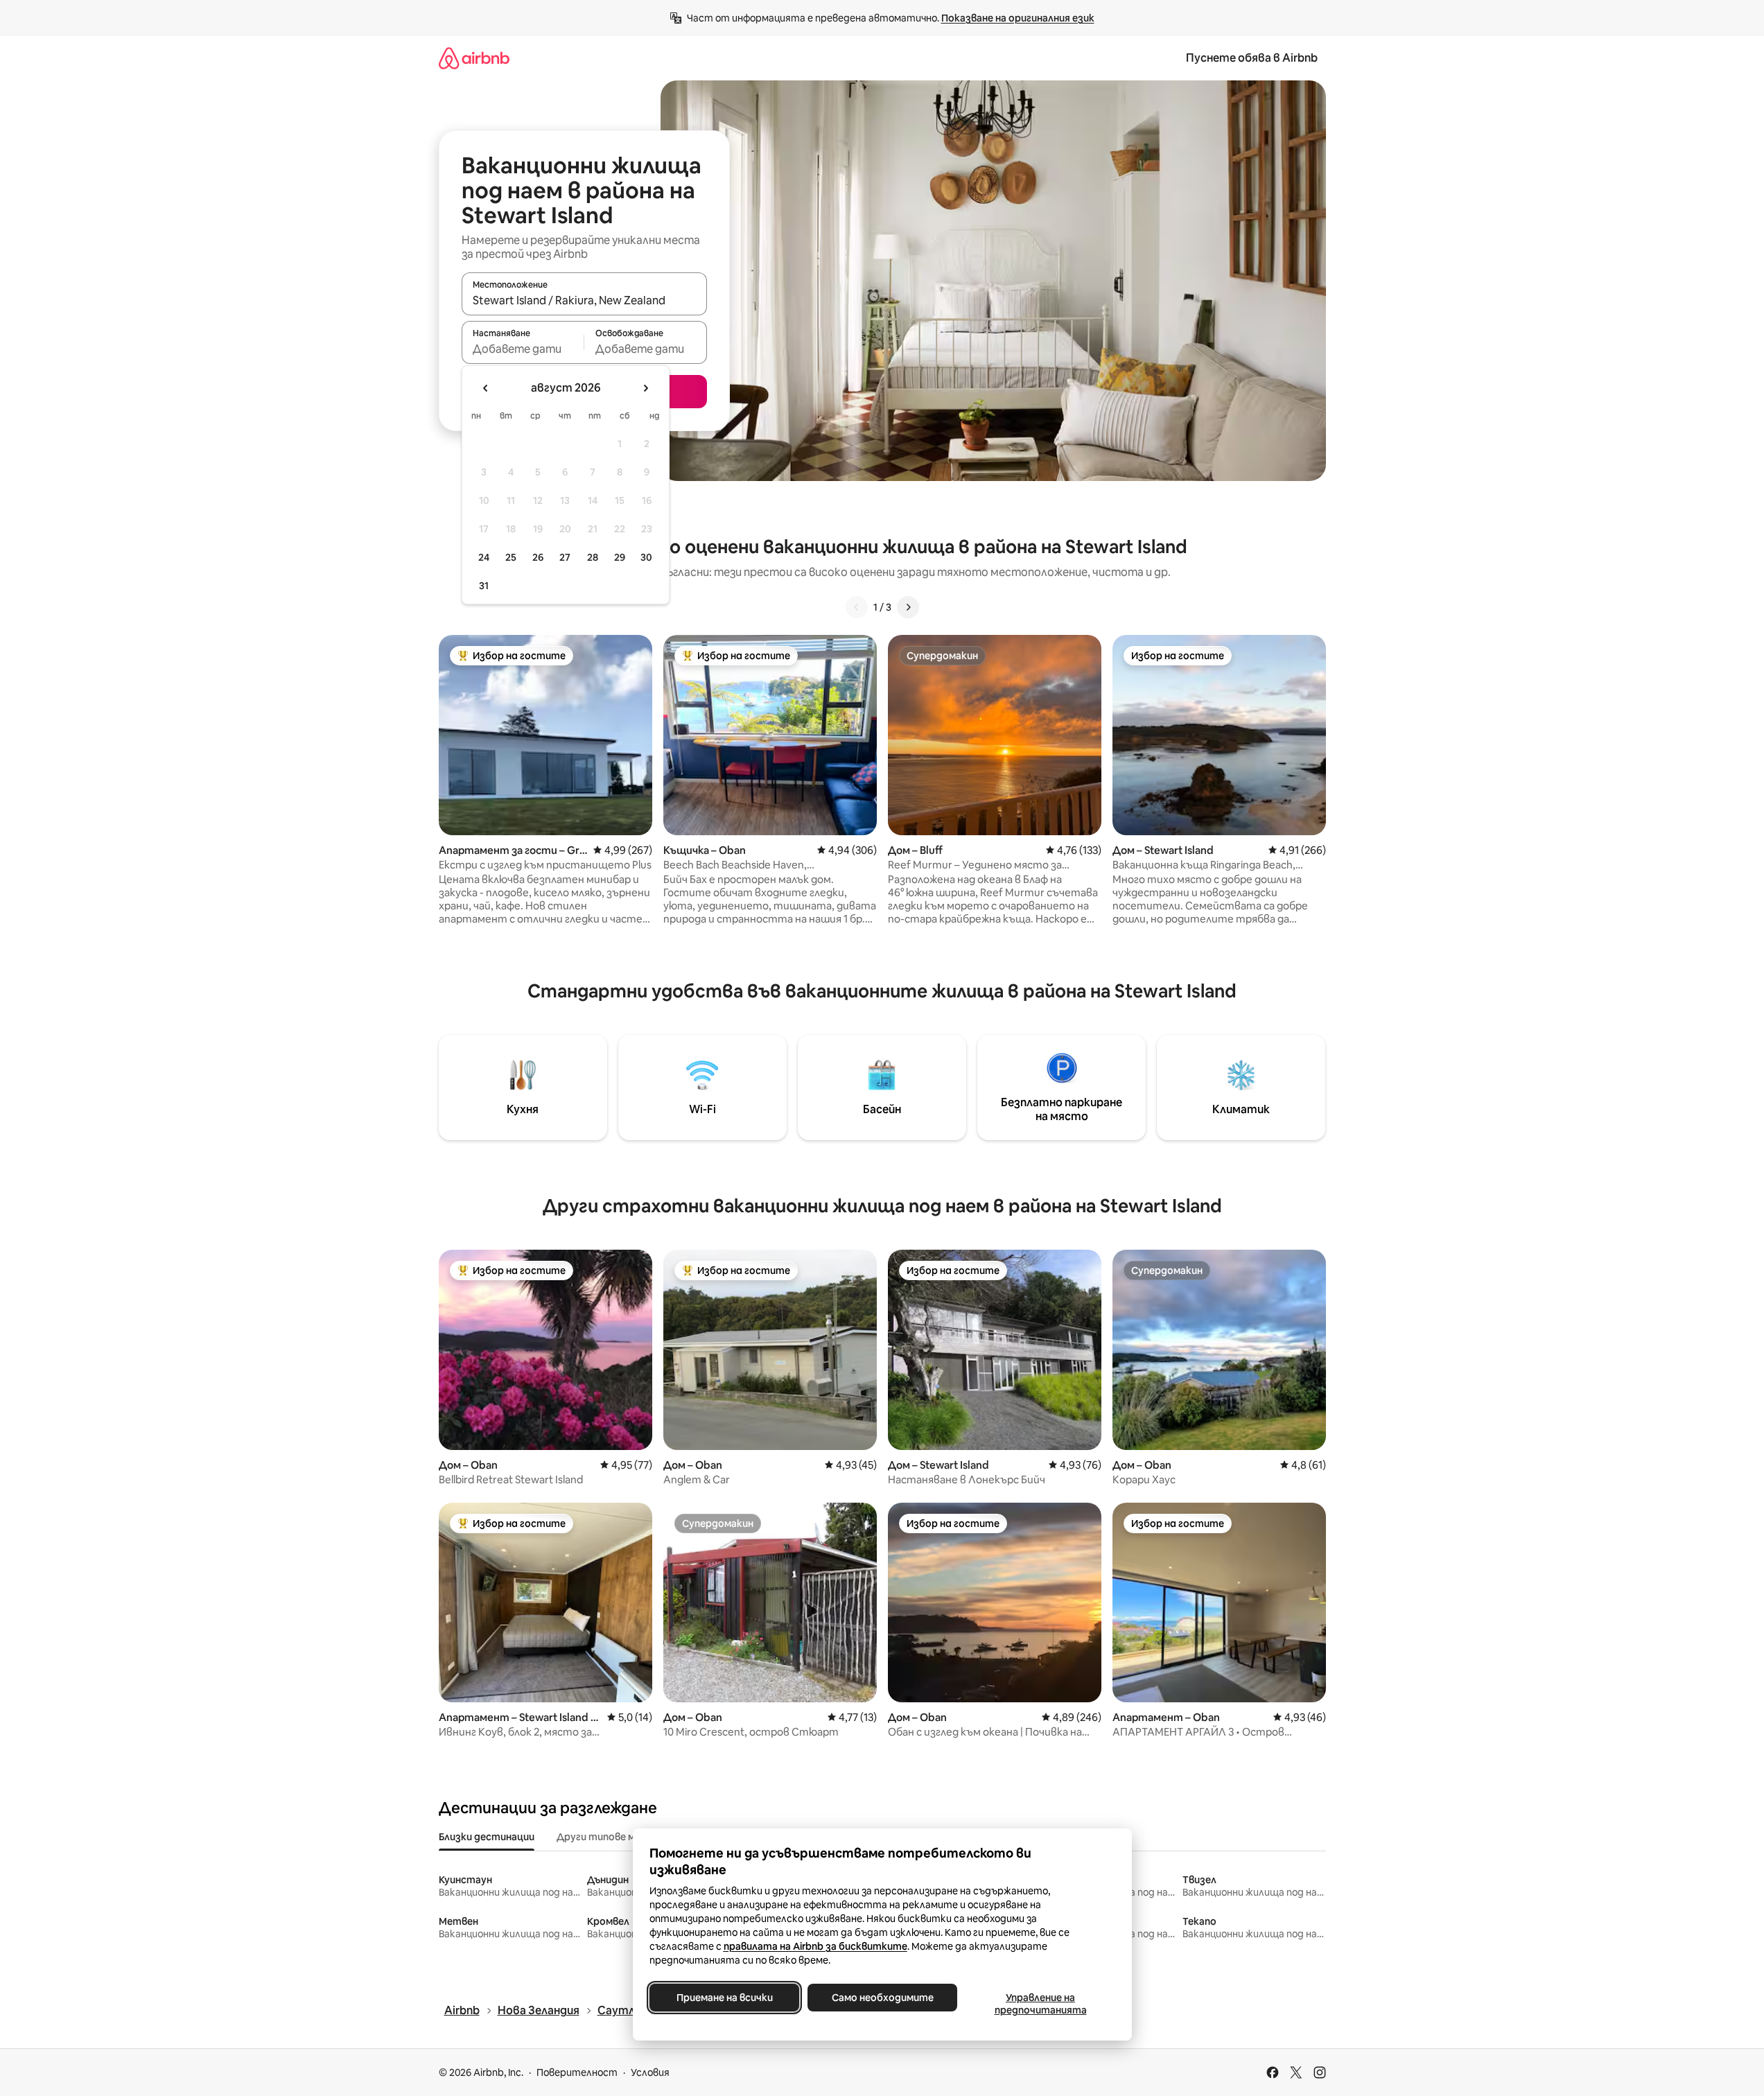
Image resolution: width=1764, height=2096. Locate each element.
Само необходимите (882, 1998)
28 (593, 557)
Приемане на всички (724, 1998)
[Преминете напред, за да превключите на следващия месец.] (645, 388)
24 (484, 557)
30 (646, 557)
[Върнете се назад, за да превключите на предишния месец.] (486, 388)
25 (511, 557)
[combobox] (584, 300)
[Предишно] (857, 607)
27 (565, 557)
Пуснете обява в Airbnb (1252, 58)
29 (620, 557)
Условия (650, 2072)
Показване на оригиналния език (1018, 18)
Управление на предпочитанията (1040, 2004)
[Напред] (908, 607)
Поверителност (577, 2072)
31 (484, 586)
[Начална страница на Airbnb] (474, 58)
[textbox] (523, 349)
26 (538, 557)
